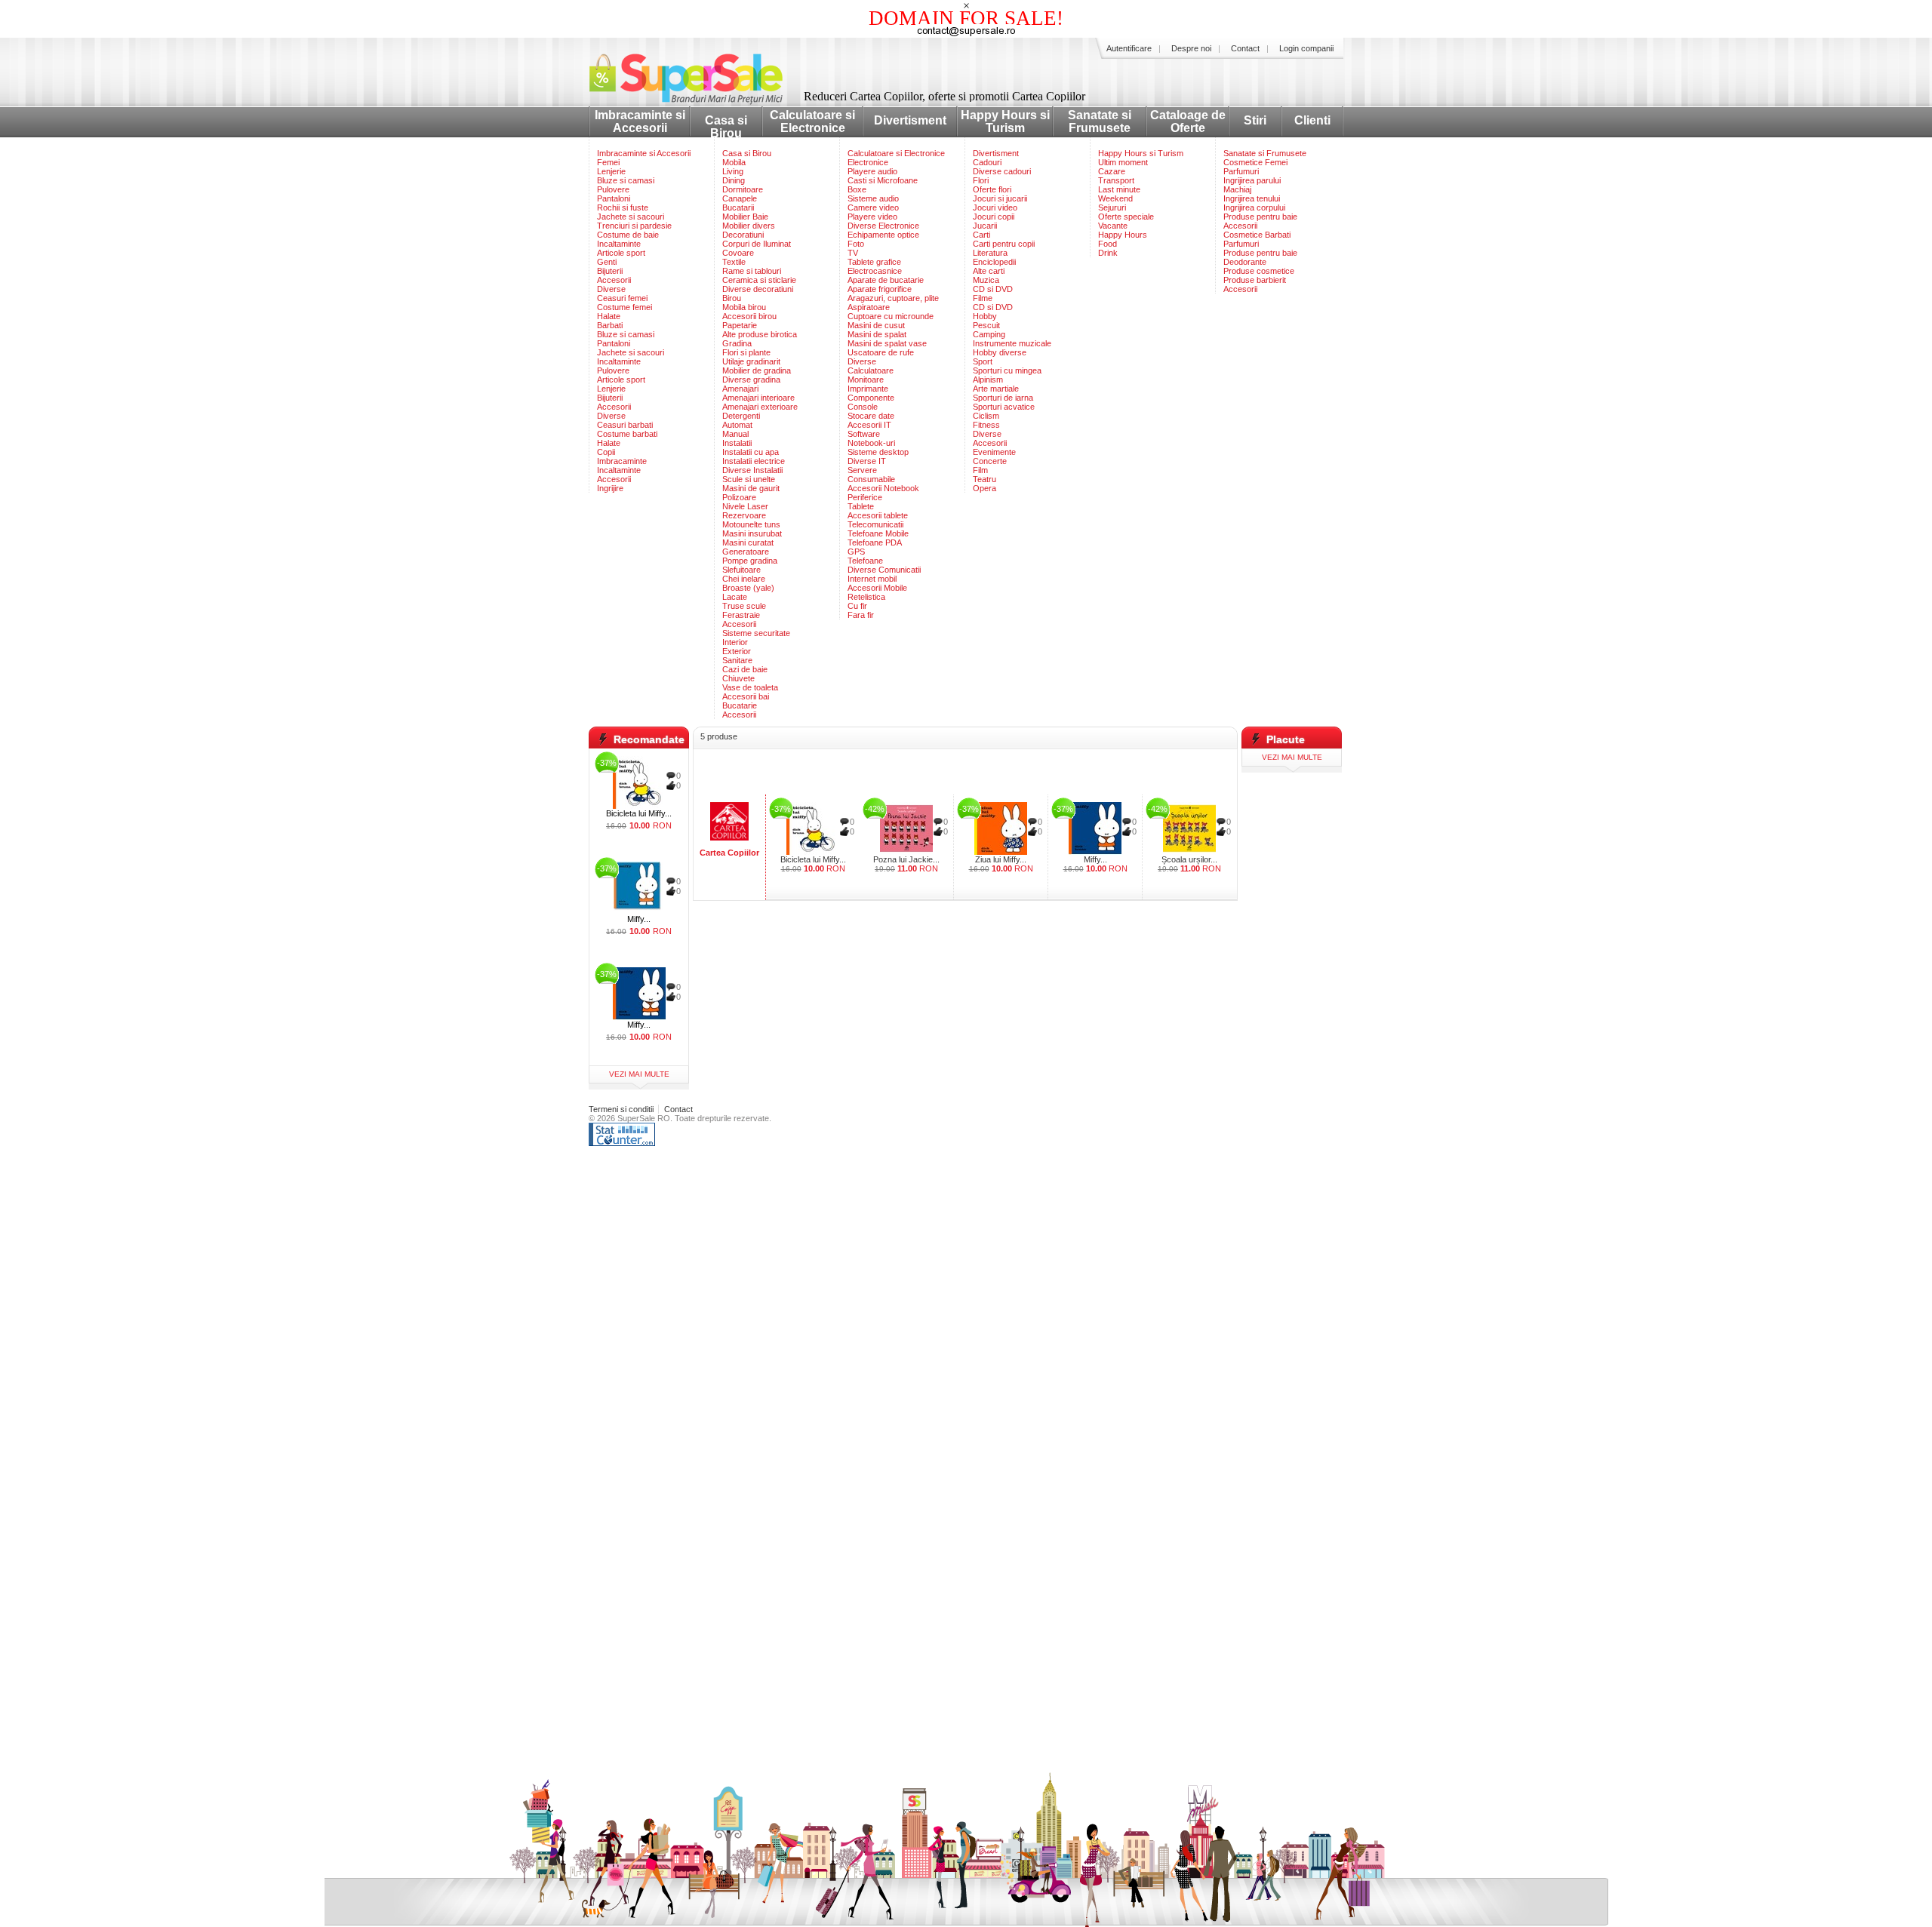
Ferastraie (741, 615)
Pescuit (986, 325)
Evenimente (994, 452)
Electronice (868, 162)
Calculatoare (871, 370)
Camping (989, 334)
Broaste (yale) (748, 588)
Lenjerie (611, 171)
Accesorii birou (749, 316)
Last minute (1119, 189)
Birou (732, 298)
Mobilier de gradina (757, 370)
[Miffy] (1095, 828)
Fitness (986, 425)
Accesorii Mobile (877, 588)
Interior (735, 642)
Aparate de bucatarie (886, 280)
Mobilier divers (749, 226)
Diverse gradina (751, 380)
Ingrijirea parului (1252, 180)
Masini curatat (748, 542)
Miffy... (1095, 859)
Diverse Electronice (883, 226)
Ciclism (986, 416)
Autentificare (1129, 48)
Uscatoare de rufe (881, 352)
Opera (984, 488)
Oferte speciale (1126, 217)
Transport (1116, 180)
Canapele (740, 198)
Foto (856, 244)
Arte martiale (996, 389)
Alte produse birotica (760, 334)
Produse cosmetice (1259, 271)
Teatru (984, 479)
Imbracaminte (622, 461)
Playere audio (872, 171)
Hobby (985, 316)
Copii (606, 452)
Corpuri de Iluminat (757, 244)
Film (980, 470)
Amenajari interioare (758, 398)
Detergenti (741, 416)
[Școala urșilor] (1189, 828)
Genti (607, 262)
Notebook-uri (871, 443)
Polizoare (739, 497)
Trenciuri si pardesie (634, 226)
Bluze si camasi (626, 180)
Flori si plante (746, 352)
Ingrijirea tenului (1252, 198)
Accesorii (614, 280)
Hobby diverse (1000, 352)
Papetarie (740, 325)
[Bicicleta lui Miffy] (813, 828)
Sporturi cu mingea (1007, 370)
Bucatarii (738, 207)
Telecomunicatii (875, 524)
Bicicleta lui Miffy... (813, 859)
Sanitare (737, 660)
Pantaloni (614, 198)
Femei (608, 162)
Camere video (873, 207)
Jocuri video (995, 207)
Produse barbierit (1255, 280)
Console (863, 407)
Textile (734, 262)
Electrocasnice (875, 271)
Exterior (737, 651)
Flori (981, 180)
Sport (983, 361)
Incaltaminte (619, 244)
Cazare (1112, 171)
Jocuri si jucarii (1000, 198)
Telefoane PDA (875, 542)
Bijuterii (610, 271)
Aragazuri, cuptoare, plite (893, 298)
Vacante (1113, 226)
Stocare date (871, 416)
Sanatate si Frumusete (1100, 121)
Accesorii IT (869, 425)
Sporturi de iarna (1003, 398)
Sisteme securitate (756, 633)
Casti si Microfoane (883, 180)
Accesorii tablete (878, 515)
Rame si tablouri (752, 271)
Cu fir (857, 606)
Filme (983, 298)
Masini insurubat (752, 533)
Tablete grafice (874, 262)
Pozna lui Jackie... (906, 859)
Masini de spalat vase (887, 343)
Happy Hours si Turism (1005, 121)
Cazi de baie (745, 669)
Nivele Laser (745, 506)
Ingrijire (610, 488)
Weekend (1115, 198)
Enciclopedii (994, 262)
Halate (609, 316)
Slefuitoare (741, 570)
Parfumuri (1241, 171)
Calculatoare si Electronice (812, 121)
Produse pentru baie (1260, 217)
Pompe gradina (750, 561)
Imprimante (868, 389)
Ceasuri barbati (625, 425)
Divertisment (910, 120)
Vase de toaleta (750, 687)
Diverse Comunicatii (884, 570)
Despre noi (1191, 48)
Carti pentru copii (1004, 244)
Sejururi (1112, 207)
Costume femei (625, 307)
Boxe (857, 189)
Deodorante (1245, 262)
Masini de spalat (877, 334)
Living (733, 171)
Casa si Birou (726, 127)
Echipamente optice (883, 235)
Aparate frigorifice (880, 289)
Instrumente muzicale (1012, 343)
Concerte (990, 461)
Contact (1245, 48)
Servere (862, 470)
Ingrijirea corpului (1254, 207)
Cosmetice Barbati (1257, 235)
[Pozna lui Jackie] (906, 828)
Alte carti (989, 271)
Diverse (611, 289)
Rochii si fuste (623, 207)
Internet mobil (872, 579)
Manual (735, 434)
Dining (734, 180)
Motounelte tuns (751, 524)
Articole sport (621, 253)
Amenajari (740, 389)
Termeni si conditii (621, 1109)
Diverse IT (867, 461)
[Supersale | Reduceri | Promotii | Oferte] (698, 101)
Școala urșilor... (1189, 859)
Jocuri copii (994, 217)
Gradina (737, 343)
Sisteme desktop (878, 452)
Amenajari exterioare (760, 407)
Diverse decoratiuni (758, 289)
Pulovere (613, 189)
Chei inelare (744, 579)
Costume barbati (627, 434)
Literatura (990, 253)
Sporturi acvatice (1004, 407)
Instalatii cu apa (751, 452)
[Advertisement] (965, 772)
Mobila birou (744, 307)
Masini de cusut (876, 325)
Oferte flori (992, 189)
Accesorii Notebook (883, 488)
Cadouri (987, 162)
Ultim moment (1123, 162)
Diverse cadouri (1002, 171)
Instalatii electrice (754, 461)
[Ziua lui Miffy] (1001, 828)
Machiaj (1237, 189)
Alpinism (988, 380)
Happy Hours (1123, 235)
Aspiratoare (869, 307)
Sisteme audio (873, 198)
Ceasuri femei (622, 298)
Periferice (865, 497)
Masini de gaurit (751, 488)
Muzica (986, 280)
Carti (981, 235)
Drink (1108, 253)
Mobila (734, 162)
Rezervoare (744, 515)
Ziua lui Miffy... (1001, 859)
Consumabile (871, 479)
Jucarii (985, 226)
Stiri (1255, 120)
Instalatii (737, 443)
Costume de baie (628, 235)
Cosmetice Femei (1255, 162)
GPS (856, 552)
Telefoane (865, 561)
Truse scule (744, 606)
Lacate (735, 597)
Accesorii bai (746, 696)
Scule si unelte (749, 479)
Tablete (861, 506)
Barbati (610, 325)
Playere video (872, 217)
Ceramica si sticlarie (759, 280)
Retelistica (866, 597)
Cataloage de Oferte (1188, 121)
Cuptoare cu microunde (891, 316)
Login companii (1306, 48)
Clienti (1312, 120)
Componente (871, 398)
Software (864, 434)
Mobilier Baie (745, 217)
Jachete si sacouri (631, 217)
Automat (737, 425)
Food (1108, 244)
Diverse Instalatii (752, 470)
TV (853, 253)
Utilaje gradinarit (751, 361)
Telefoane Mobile (878, 533)
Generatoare (746, 552)
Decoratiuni (743, 235)
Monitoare (866, 380)
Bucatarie (740, 705)
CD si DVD (993, 289)
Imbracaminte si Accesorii (640, 121)
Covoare (738, 253)
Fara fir (861, 615)
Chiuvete (738, 678)
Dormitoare (743, 189)
